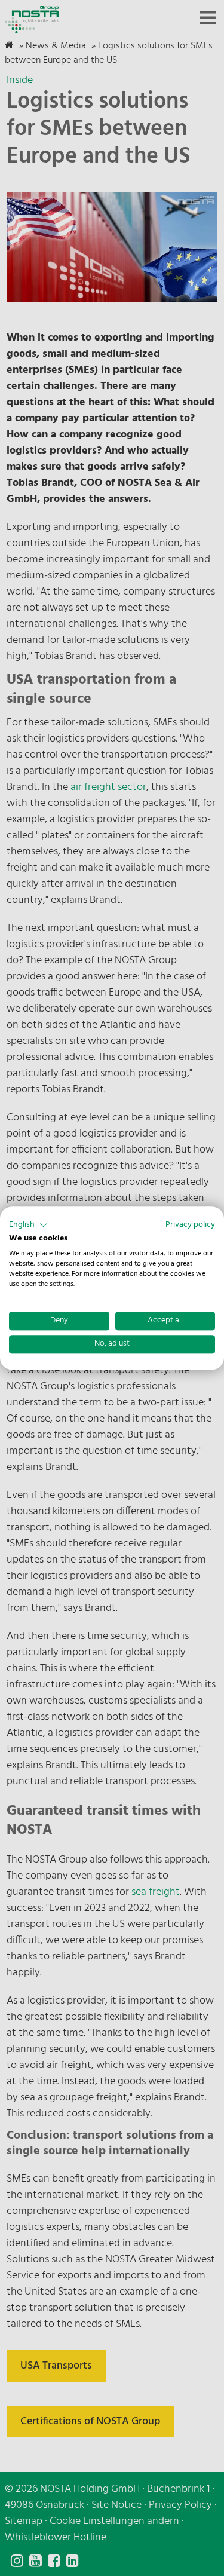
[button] (28, 1225)
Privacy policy (190, 1225)
